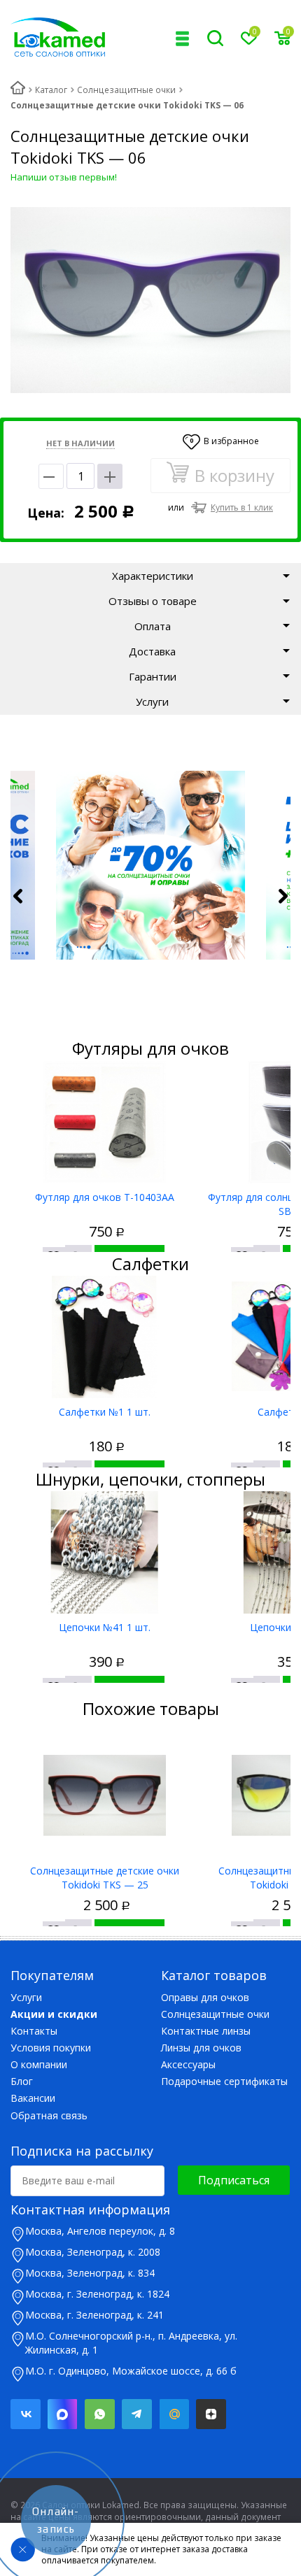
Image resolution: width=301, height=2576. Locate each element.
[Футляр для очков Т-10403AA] (105, 1122)
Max (63, 2414)
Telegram (137, 2414)
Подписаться (234, 2180)
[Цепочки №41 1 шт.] (105, 1552)
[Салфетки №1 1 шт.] (105, 1337)
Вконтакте (26, 2414)
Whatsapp (100, 2414)
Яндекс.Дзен (211, 2414)
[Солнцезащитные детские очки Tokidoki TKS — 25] (105, 1796)
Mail (174, 2414)
